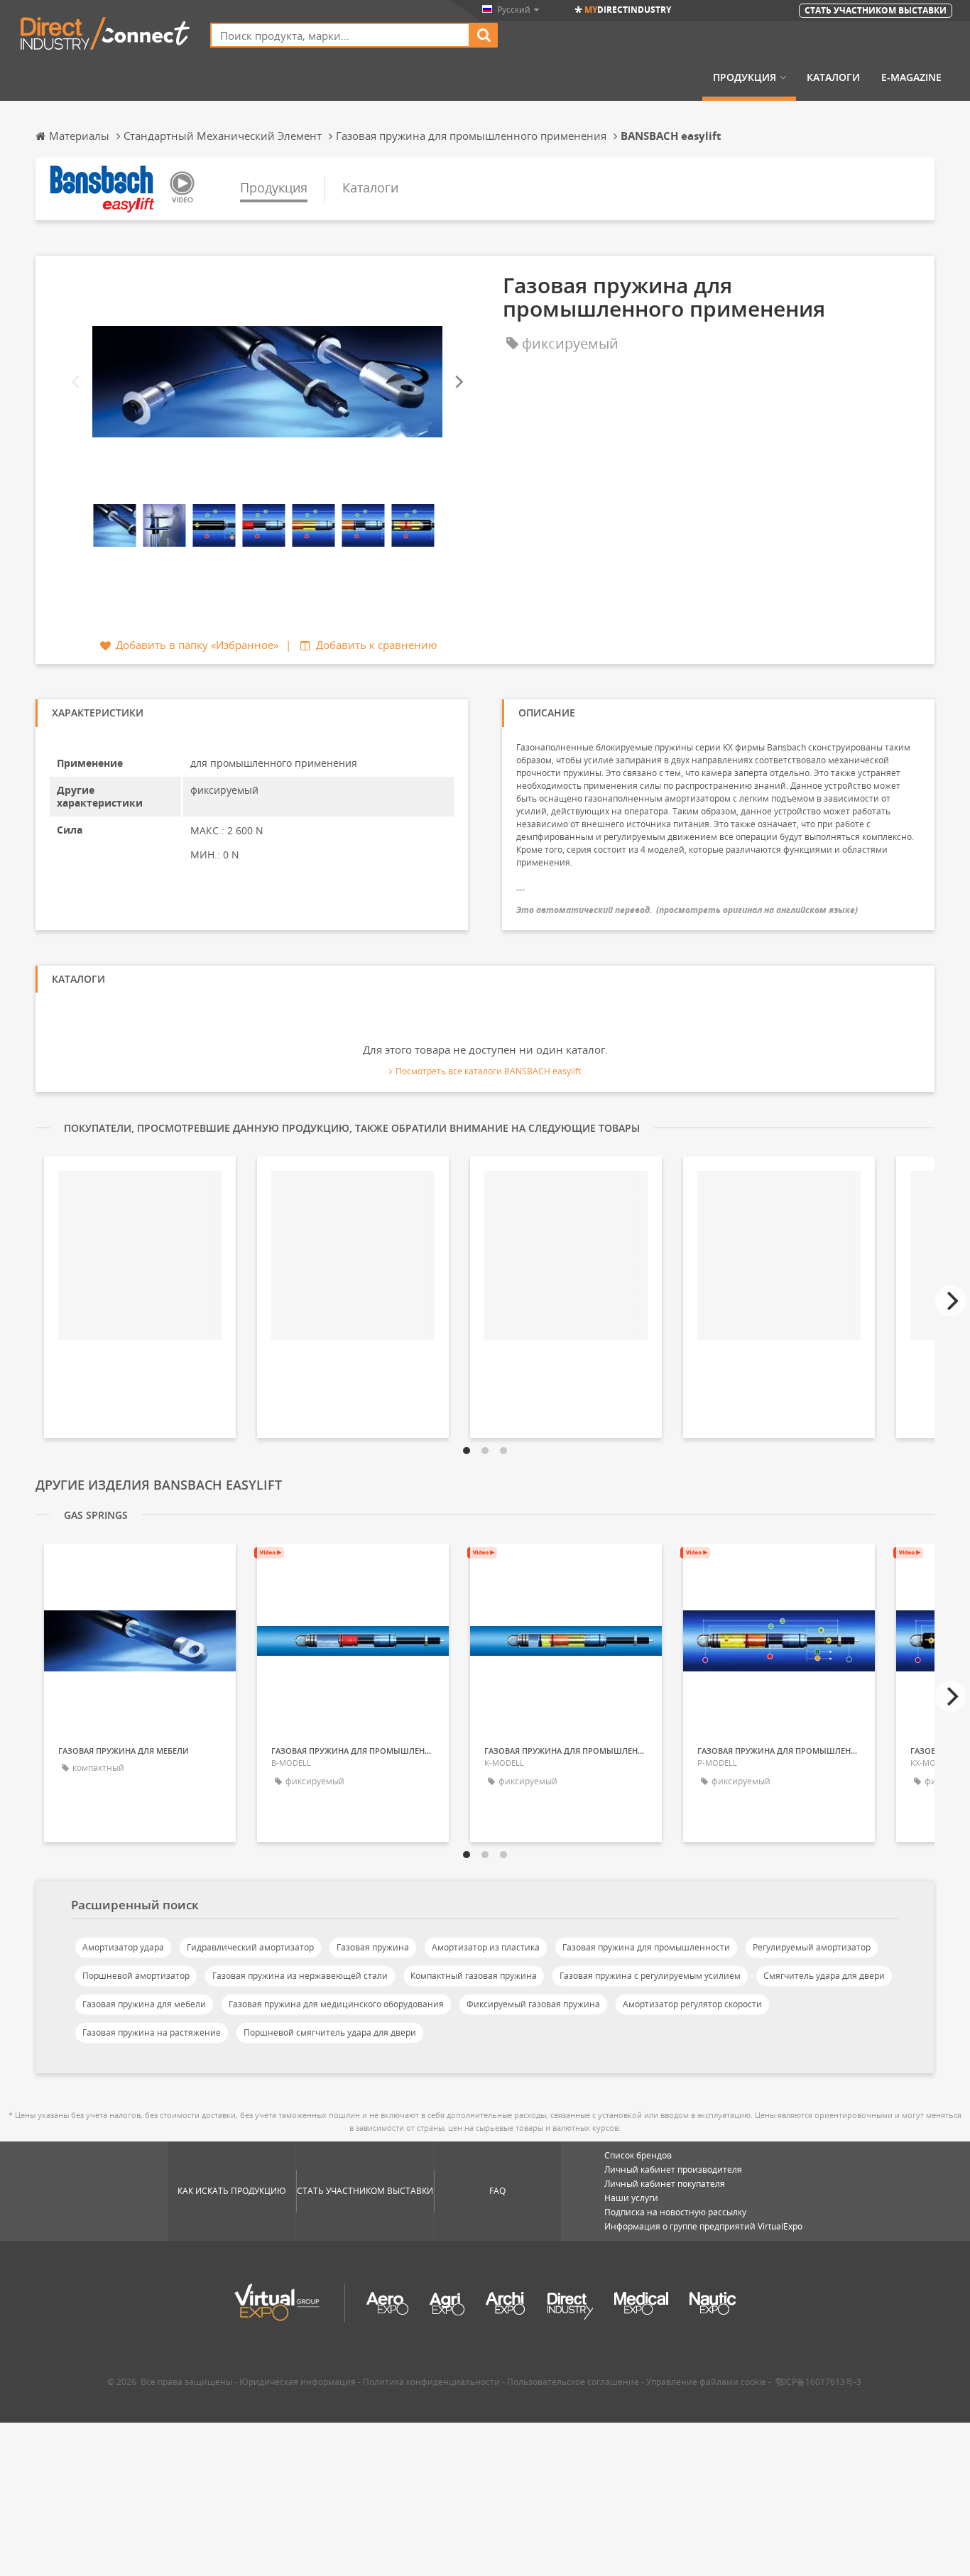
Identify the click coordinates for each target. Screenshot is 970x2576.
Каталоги (833, 77)
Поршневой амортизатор (136, 1976)
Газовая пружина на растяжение (152, 2032)
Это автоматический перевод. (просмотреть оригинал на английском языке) (687, 910)
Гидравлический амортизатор (250, 1947)
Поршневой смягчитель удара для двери (330, 2032)
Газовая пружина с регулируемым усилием (650, 1976)
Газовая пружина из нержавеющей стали (300, 1976)
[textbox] (340, 35)
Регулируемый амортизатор (812, 1947)
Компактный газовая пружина (474, 1976)
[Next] (458, 382)
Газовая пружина (373, 1947)
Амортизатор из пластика (486, 1947)
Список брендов (638, 2155)
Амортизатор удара (123, 1947)
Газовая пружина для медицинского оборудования (336, 2004)
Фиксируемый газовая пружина (533, 2004)
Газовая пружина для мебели (144, 2004)
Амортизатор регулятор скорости (692, 2004)
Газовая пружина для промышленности (646, 1947)
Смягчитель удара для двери (824, 1976)
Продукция (745, 77)
